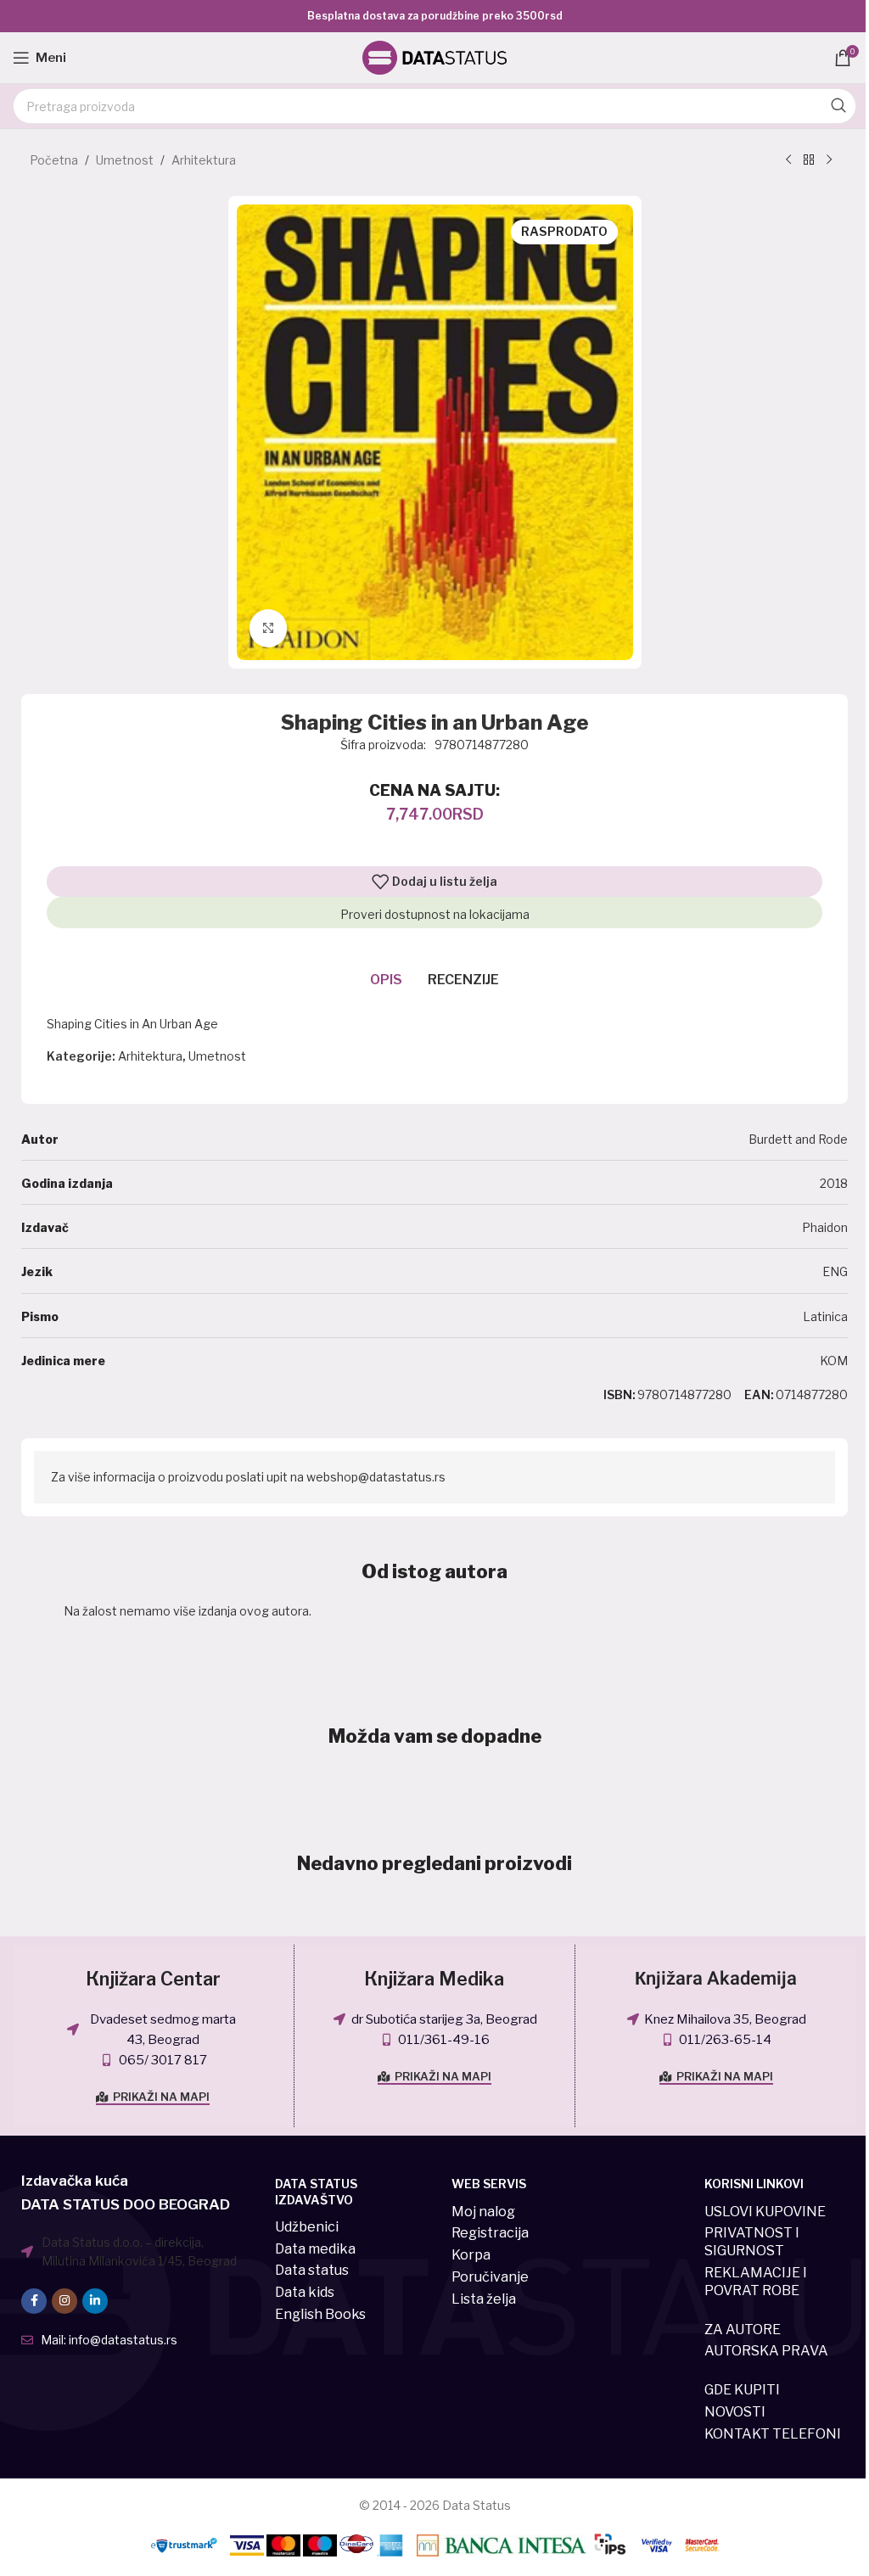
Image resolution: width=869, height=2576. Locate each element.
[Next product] (829, 160)
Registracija (490, 2233)
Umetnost (125, 160)
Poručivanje (490, 2277)
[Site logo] (434, 56)
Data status (312, 2270)
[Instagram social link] (64, 2301)
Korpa (471, 2255)
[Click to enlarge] (269, 628)
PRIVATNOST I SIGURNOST (752, 2242)
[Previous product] (788, 160)
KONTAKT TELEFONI (773, 2434)
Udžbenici (307, 2227)
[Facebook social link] (34, 2301)
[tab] (386, 980)
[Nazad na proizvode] (809, 160)
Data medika (315, 2249)
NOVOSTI (735, 2412)
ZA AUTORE (743, 2330)
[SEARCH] (838, 106)
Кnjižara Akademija (716, 1979)
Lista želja (484, 2299)
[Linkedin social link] (95, 2301)
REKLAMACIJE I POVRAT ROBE (756, 2282)
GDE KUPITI (742, 2390)
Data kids (305, 2292)
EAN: (759, 1394)
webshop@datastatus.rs (376, 1477)
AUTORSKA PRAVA (766, 2351)
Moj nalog (483, 2212)
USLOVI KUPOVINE (765, 2212)
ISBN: (620, 1394)
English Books (320, 2314)
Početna (54, 160)
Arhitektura (204, 160)
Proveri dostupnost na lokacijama (435, 914)
